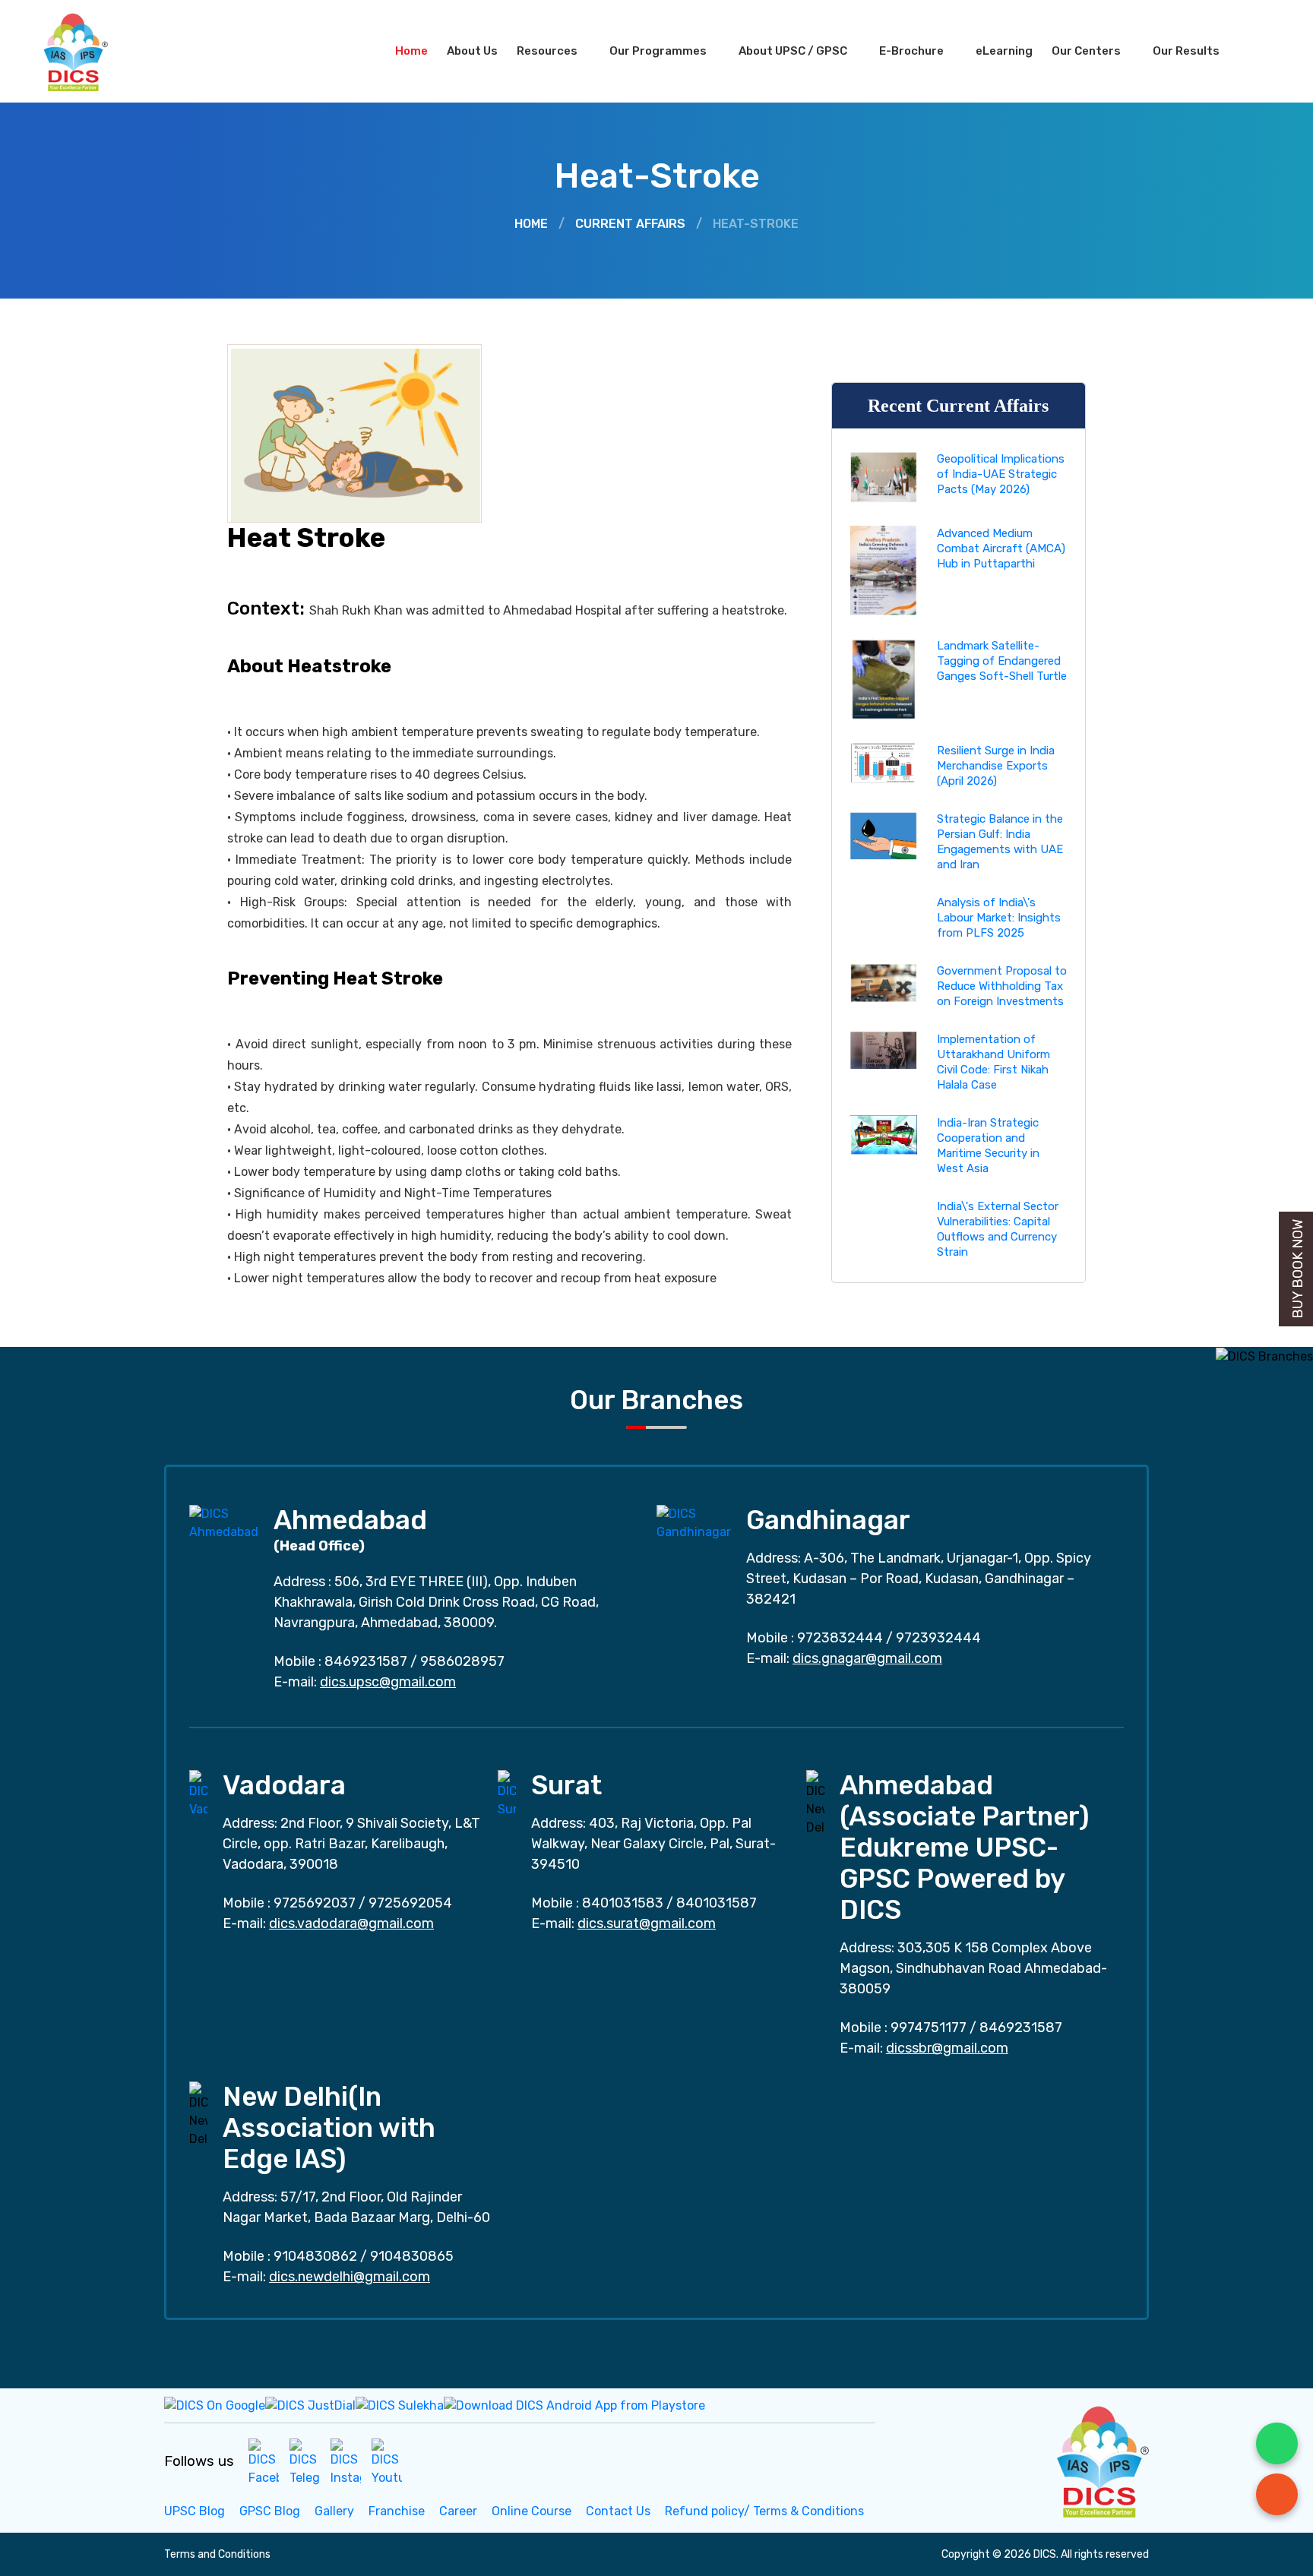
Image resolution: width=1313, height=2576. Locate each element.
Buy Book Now (1298, 1269)
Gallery (334, 2511)
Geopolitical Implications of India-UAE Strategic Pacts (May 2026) (1001, 474)
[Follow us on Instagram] (346, 2462)
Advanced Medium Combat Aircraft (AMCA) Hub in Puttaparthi (1001, 548)
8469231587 (366, 1661)
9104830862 (315, 2256)
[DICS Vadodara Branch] (198, 1793)
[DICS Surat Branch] (507, 1793)
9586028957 (462, 1661)
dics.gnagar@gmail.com (867, 1658)
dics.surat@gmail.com (647, 1923)
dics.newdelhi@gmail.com (350, 2277)
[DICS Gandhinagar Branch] (694, 1522)
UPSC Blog (195, 2511)
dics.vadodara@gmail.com (351, 1923)
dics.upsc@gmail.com (388, 1682)
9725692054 (410, 1903)
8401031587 (717, 1903)
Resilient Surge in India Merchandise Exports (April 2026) (996, 766)
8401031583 (623, 1903)
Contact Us (618, 2511)
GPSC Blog (270, 2511)
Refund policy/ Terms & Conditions (764, 2511)
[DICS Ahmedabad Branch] (224, 1522)
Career (458, 2511)
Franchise (397, 2511)
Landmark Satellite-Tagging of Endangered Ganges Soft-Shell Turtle (1002, 661)
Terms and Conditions (217, 2554)
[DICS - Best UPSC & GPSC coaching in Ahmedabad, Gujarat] (89, 51)
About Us (472, 51)
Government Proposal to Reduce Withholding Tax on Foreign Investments (1002, 986)
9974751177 (929, 2028)
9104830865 (412, 2256)
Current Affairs (630, 224)
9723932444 (938, 1638)
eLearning (1004, 51)
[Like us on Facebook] (264, 2462)
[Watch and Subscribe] (387, 2462)
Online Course (532, 2511)
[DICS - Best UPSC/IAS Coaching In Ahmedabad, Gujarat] (1101, 2459)
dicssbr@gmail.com (947, 2048)
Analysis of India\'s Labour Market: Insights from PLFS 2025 (999, 918)
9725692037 (315, 1903)
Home (411, 51)
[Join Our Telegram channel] (305, 2462)
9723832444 (840, 1638)
